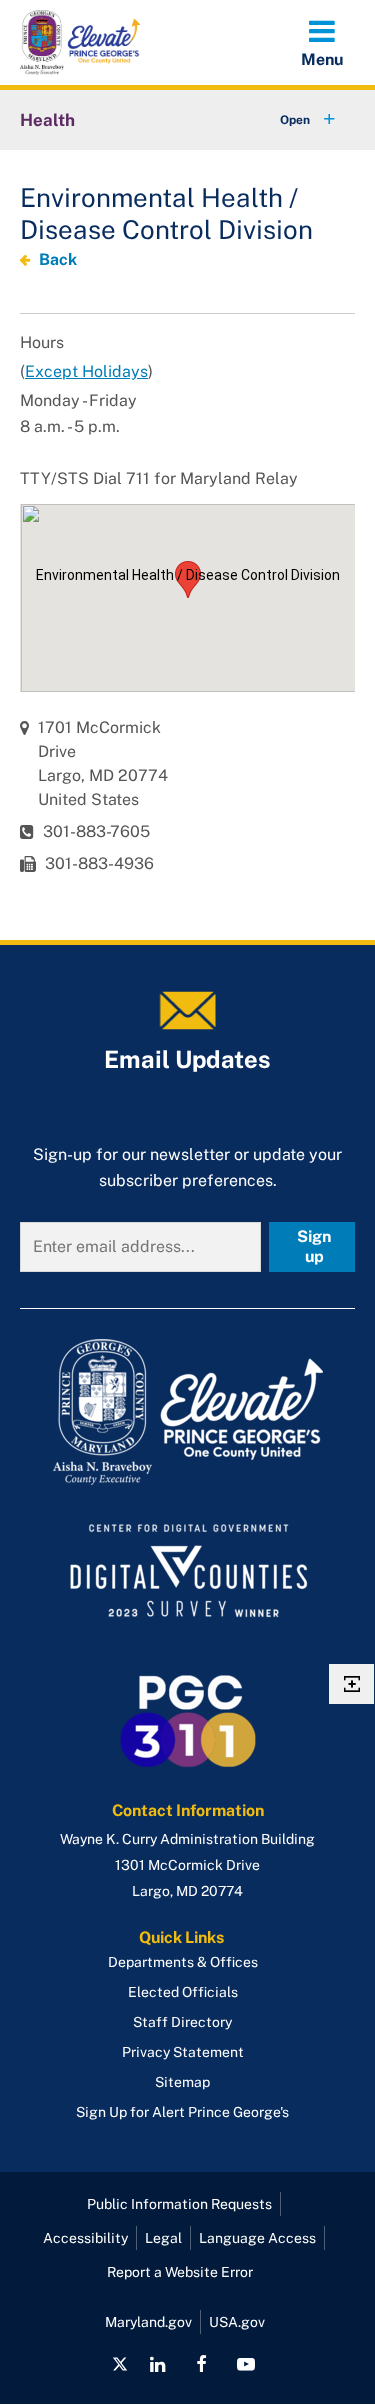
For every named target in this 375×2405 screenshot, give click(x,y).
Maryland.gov (148, 2322)
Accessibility (85, 2238)
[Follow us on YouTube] (246, 2364)
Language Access (257, 2238)
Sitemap (182, 2082)
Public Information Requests (179, 2204)
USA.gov (237, 2322)
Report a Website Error (180, 2272)
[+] (289, 120)
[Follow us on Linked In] (157, 2364)
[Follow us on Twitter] (120, 2364)
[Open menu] (322, 42)
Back (58, 259)
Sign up (314, 1246)
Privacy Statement (183, 2052)
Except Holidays (86, 371)
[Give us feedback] (351, 1684)
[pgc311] (187, 1412)
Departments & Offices (183, 1962)
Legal (163, 2238)
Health (47, 120)
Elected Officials (183, 1992)
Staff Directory (182, 2022)
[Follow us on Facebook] (201, 2364)
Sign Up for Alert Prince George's (182, 2112)
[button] (188, 579)
